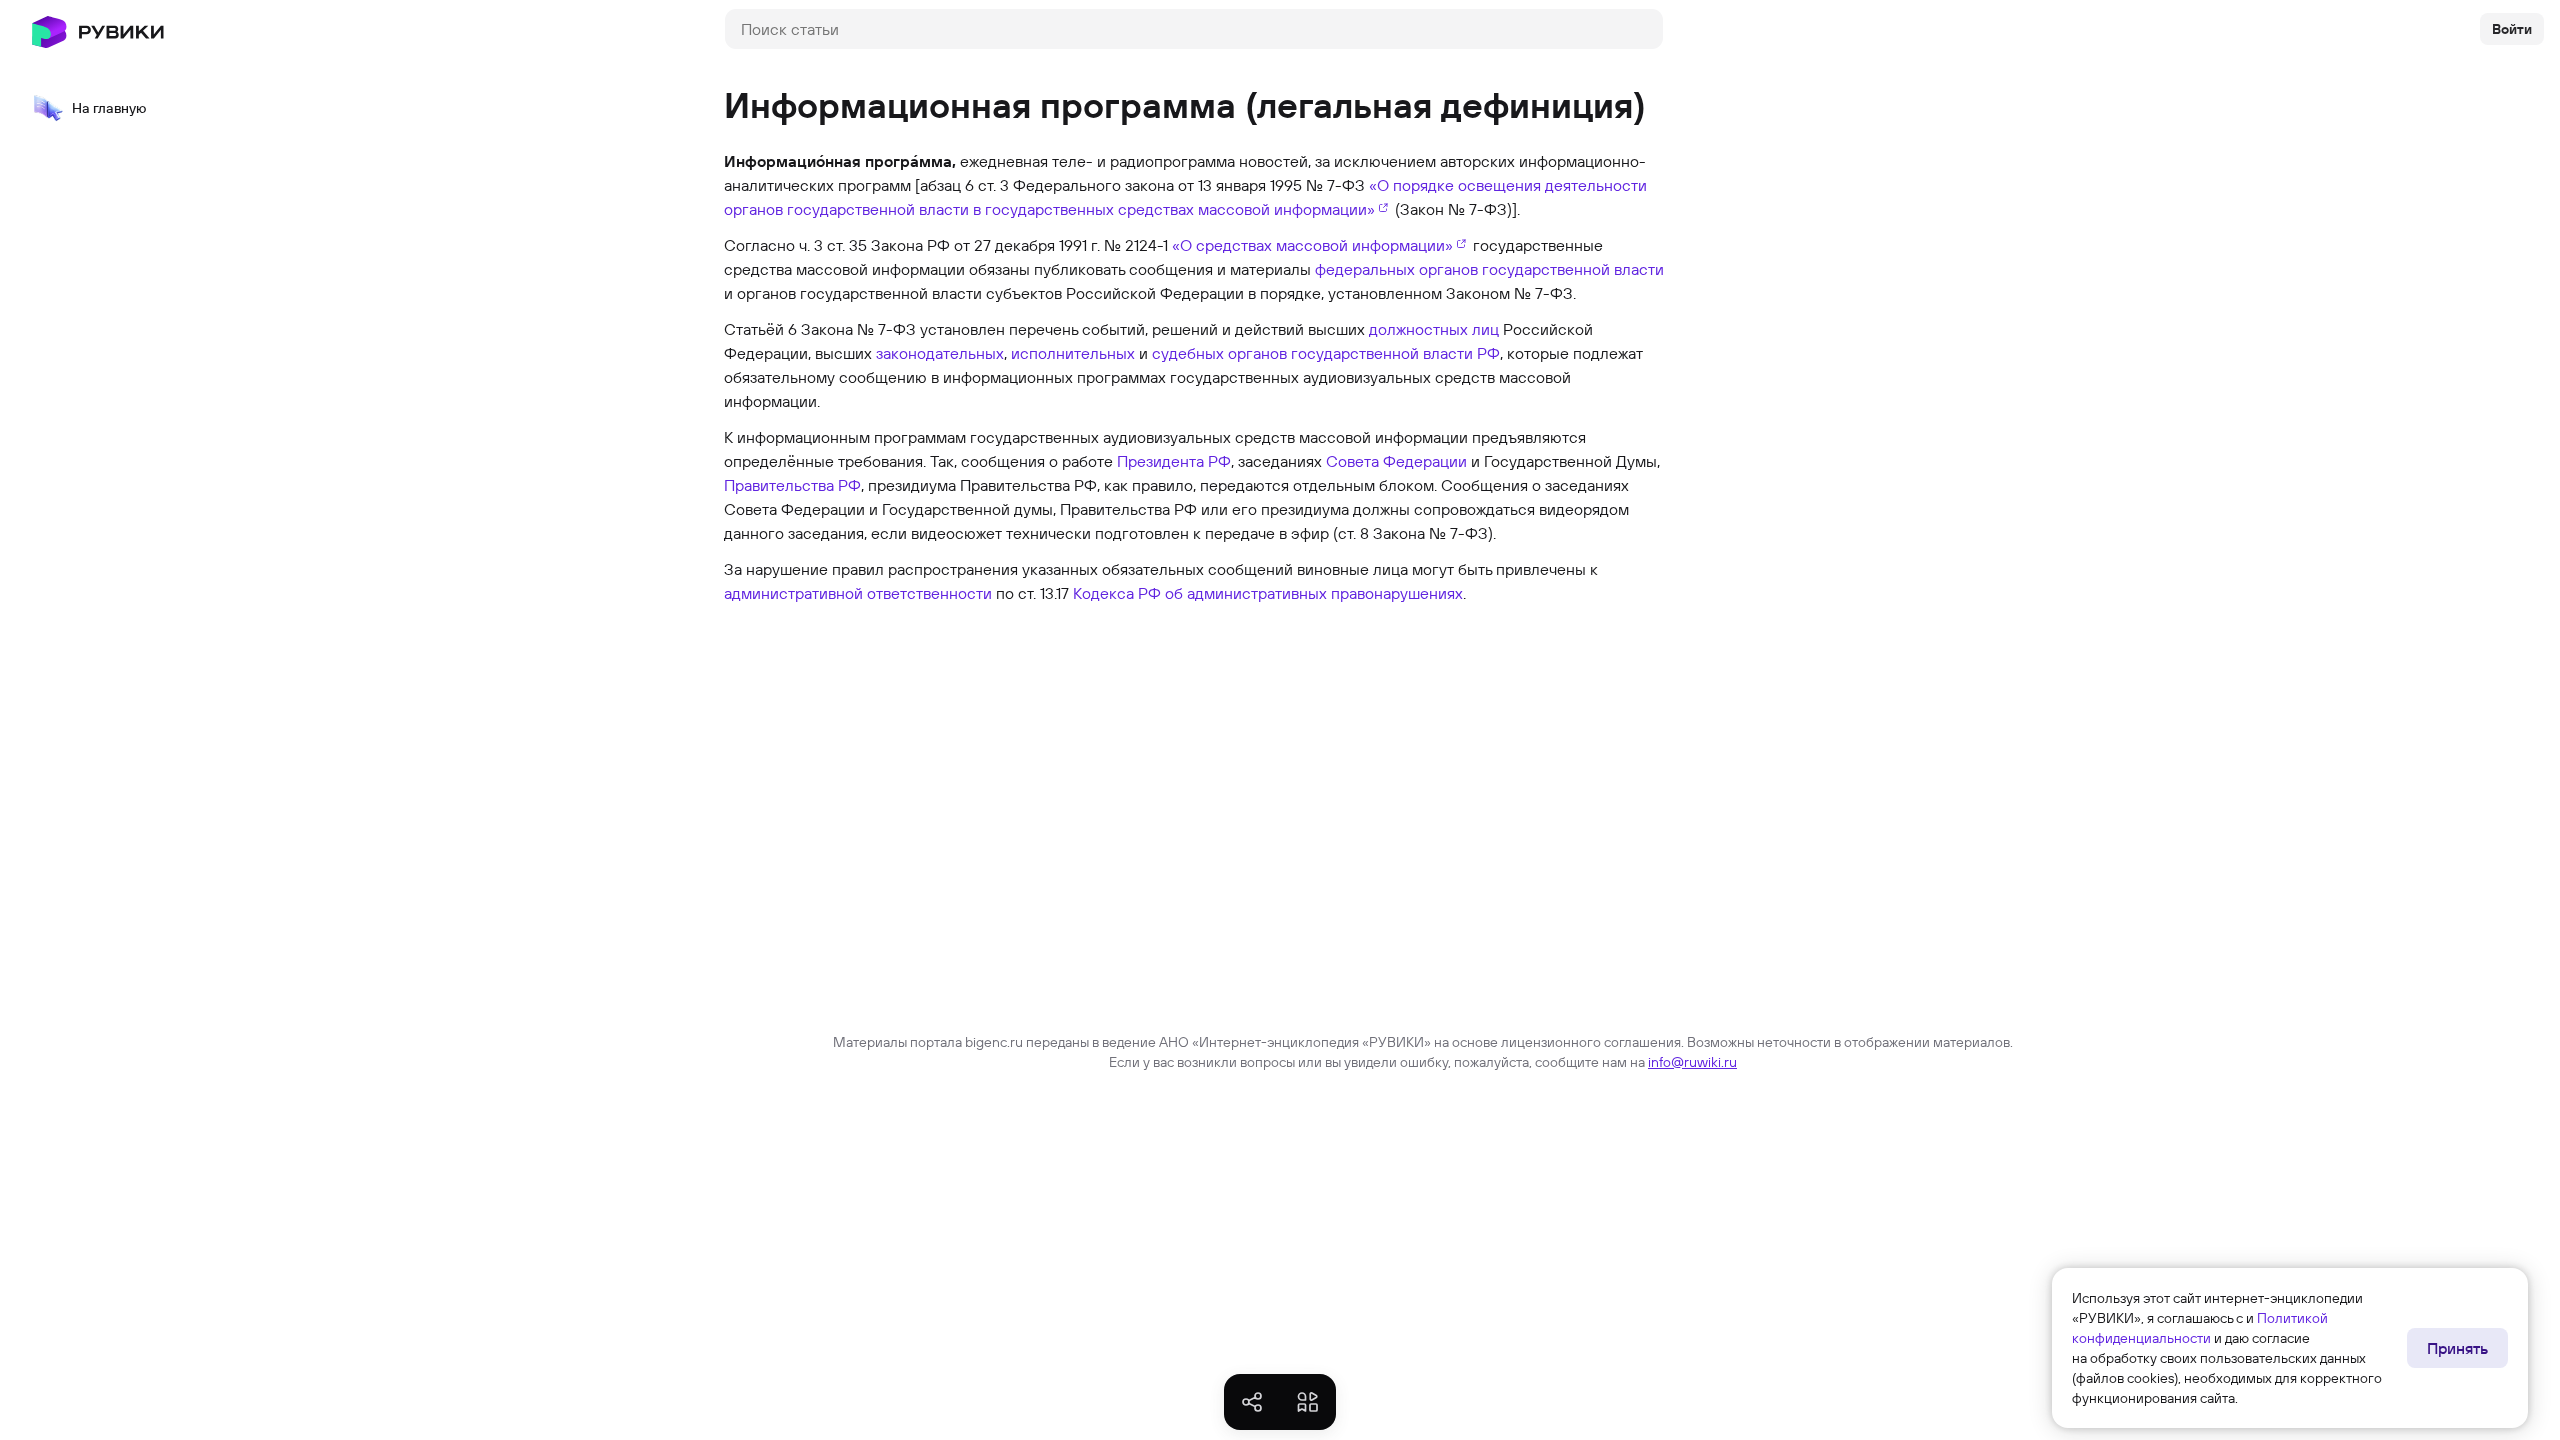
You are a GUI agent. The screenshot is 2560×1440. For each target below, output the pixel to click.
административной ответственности (858, 593)
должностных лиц (1434, 329)
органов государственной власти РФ (1364, 353)
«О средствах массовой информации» (1312, 245)
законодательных (940, 353)
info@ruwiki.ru (1692, 1062)
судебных (1188, 353)
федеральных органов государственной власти (1489, 269)
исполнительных (1073, 353)
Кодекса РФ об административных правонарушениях (1268, 593)
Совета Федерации (1396, 461)
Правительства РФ (792, 485)
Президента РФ (1174, 461)
